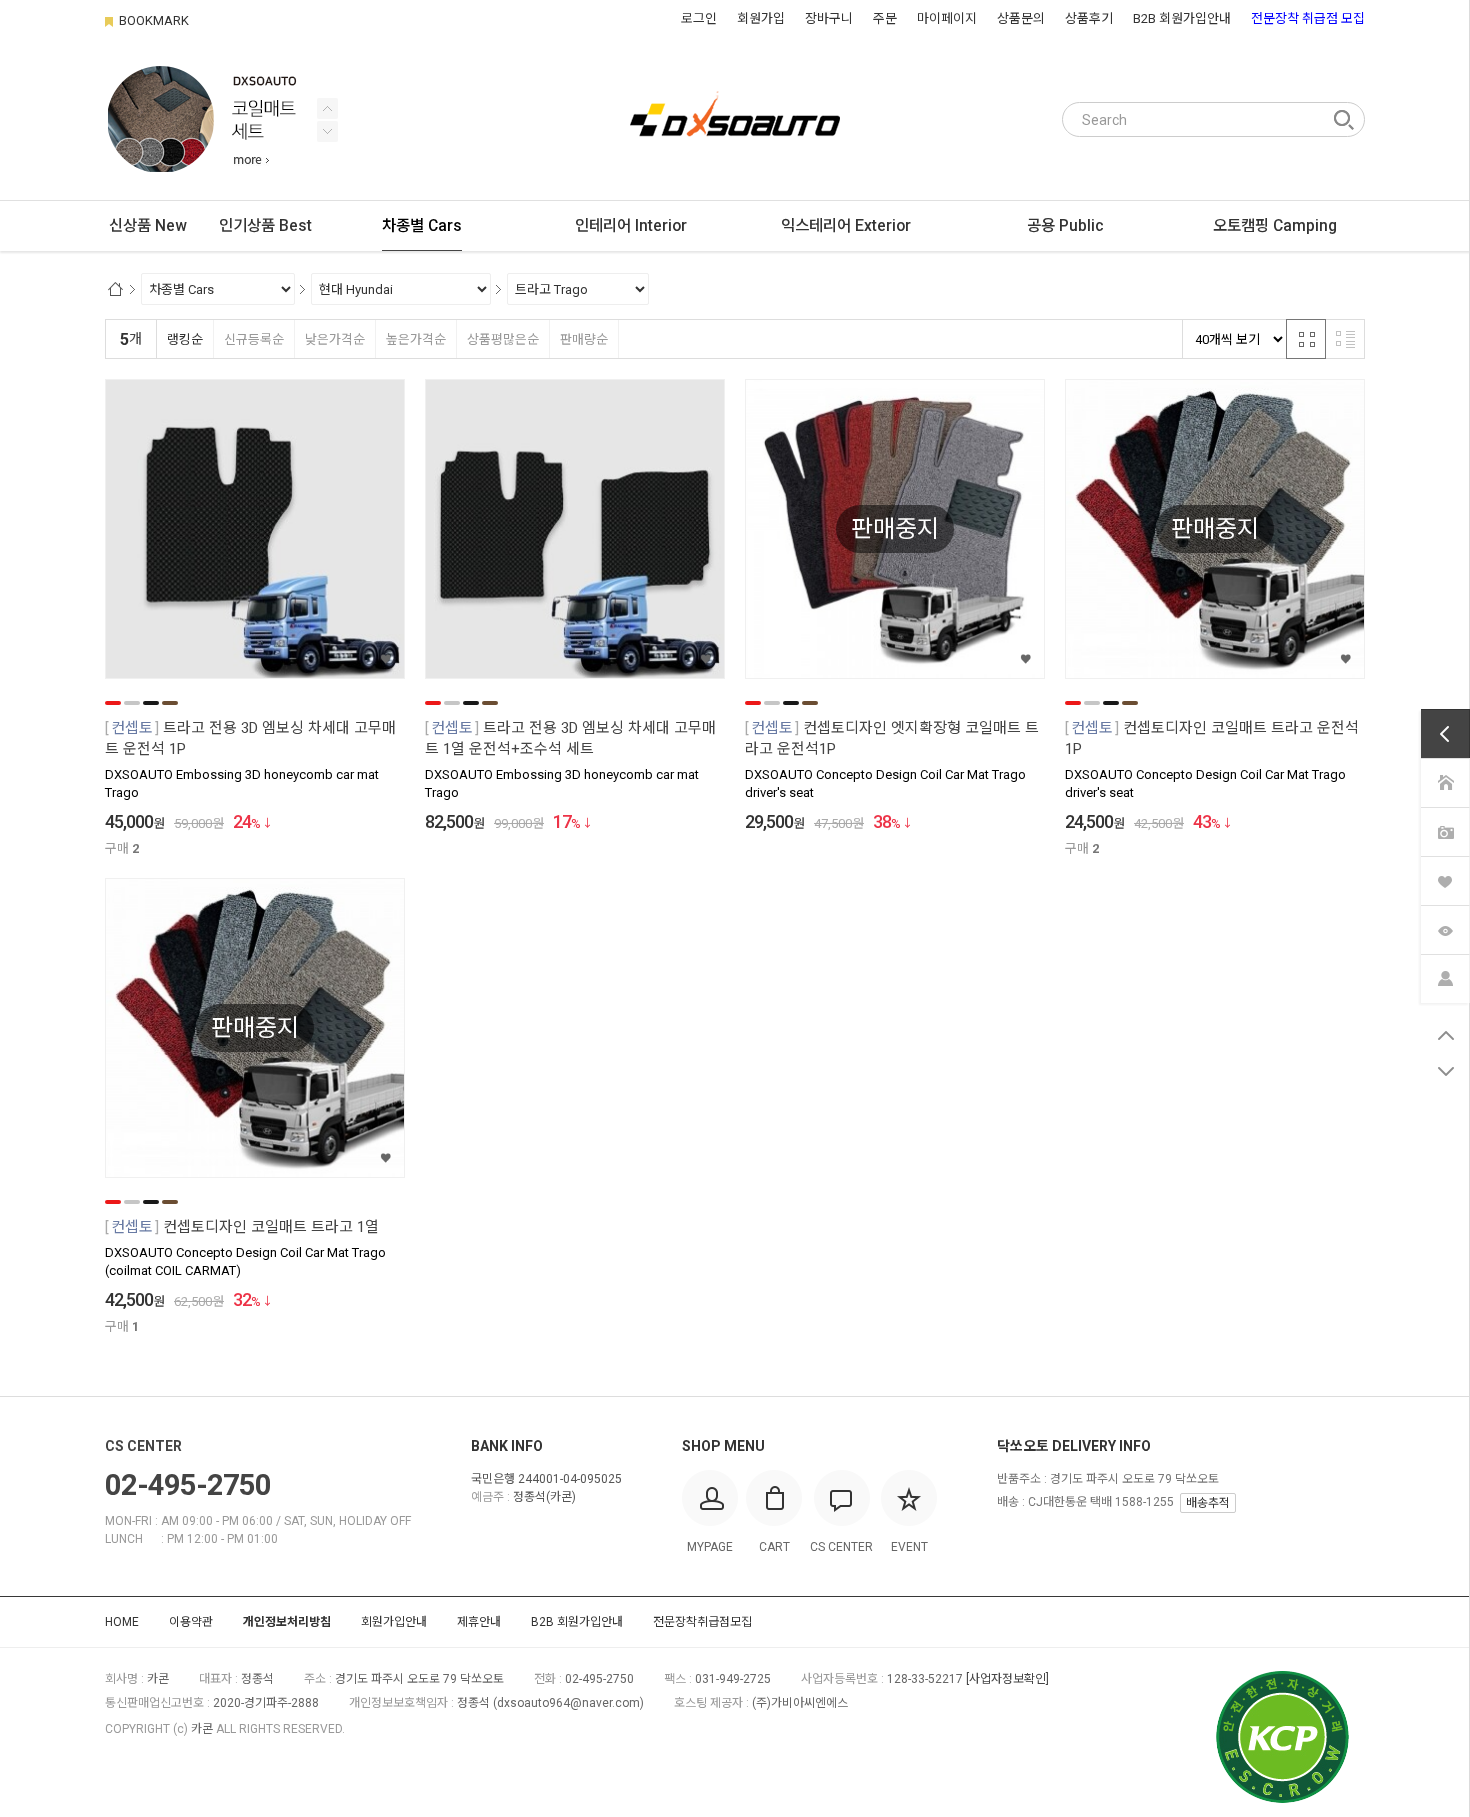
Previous (327, 131)
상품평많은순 (503, 339)
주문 (885, 18)
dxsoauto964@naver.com (568, 1703)
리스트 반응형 (1345, 339)
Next (327, 108)
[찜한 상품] (1445, 879)
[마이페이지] (1445, 977)
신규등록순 (254, 339)
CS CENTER (143, 1446)
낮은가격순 (335, 339)
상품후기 (1089, 18)
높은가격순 (416, 339)
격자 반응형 (1306, 339)
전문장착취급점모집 (702, 1622)
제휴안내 (479, 1622)
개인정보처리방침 (287, 1622)
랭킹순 (185, 339)
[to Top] (1445, 1036)
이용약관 (191, 1622)
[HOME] (1445, 781)
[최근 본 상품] (1445, 928)
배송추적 (1208, 1503)
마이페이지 (947, 18)
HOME (122, 1622)
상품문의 (1021, 18)
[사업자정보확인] (1007, 1679)
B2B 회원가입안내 (1182, 18)
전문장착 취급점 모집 (1308, 18)
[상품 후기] (1445, 830)
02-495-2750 (188, 1485)
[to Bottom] (1445, 1072)
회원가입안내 (394, 1622)
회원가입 (761, 18)
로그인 (699, 18)
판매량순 (584, 339)
